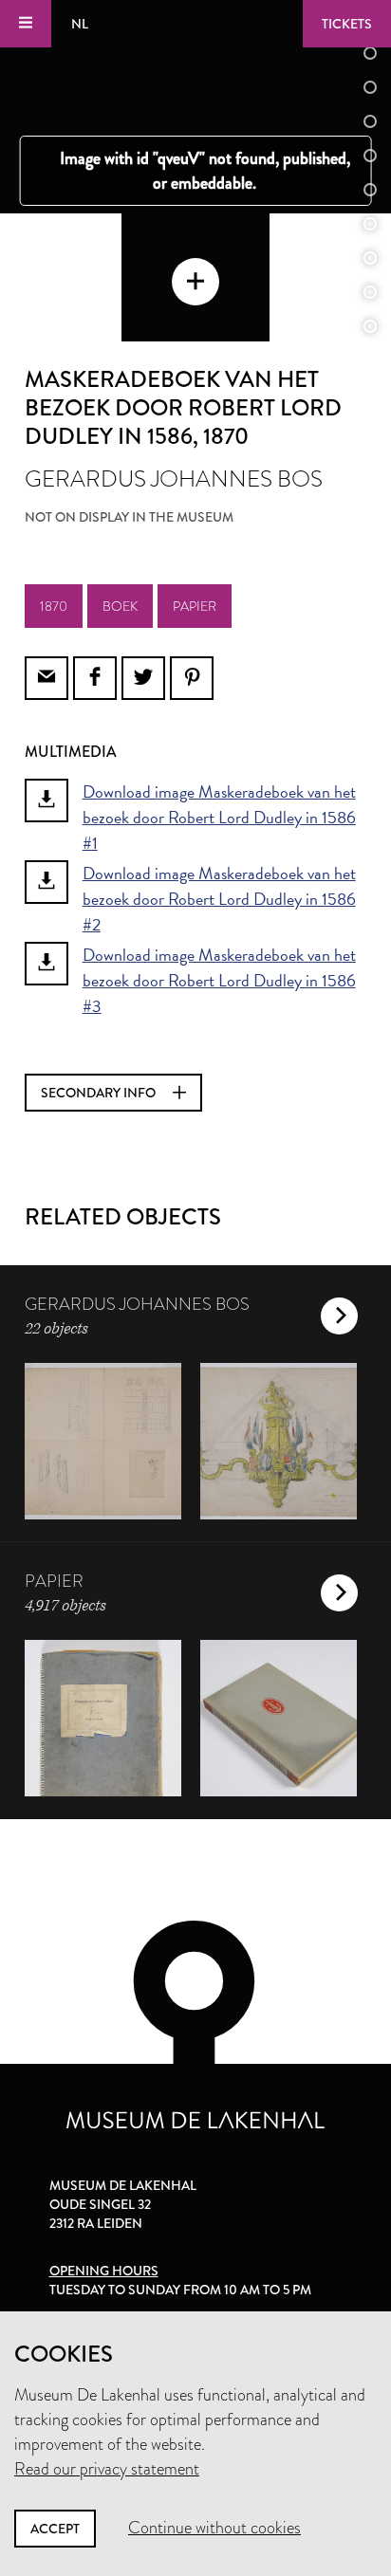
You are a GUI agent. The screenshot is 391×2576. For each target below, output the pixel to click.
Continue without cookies (214, 2528)
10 (370, 224)
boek (120, 606)
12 (370, 292)
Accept (55, 2529)
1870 (54, 606)
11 (370, 258)
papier (195, 606)
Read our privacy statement (107, 2469)
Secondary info (100, 1093)
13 (370, 326)
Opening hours (104, 2271)
